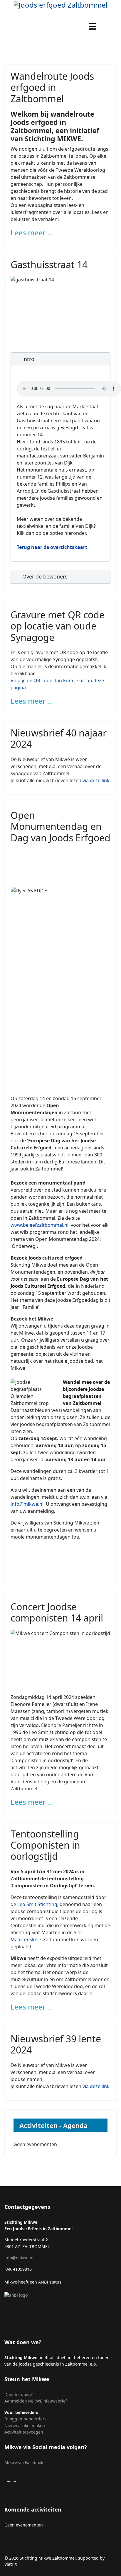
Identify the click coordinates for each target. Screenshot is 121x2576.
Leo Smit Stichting (37, 1904)
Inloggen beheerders (25, 2419)
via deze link (96, 780)
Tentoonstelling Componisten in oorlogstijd (45, 1845)
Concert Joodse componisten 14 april (57, 1612)
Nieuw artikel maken (25, 2426)
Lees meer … (32, 233)
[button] (60, 359)
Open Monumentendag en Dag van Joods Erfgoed (60, 826)
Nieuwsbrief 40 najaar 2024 (59, 738)
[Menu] (92, 26)
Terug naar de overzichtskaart (52, 547)
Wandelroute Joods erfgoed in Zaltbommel (52, 87)
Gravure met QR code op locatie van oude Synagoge (58, 626)
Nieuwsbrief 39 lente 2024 (56, 2044)
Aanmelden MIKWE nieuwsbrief (36, 2401)
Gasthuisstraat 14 (49, 264)
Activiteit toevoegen (24, 2432)
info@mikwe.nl (27, 1504)
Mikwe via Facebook (24, 2462)
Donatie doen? (19, 2394)
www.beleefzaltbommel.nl (40, 1225)
